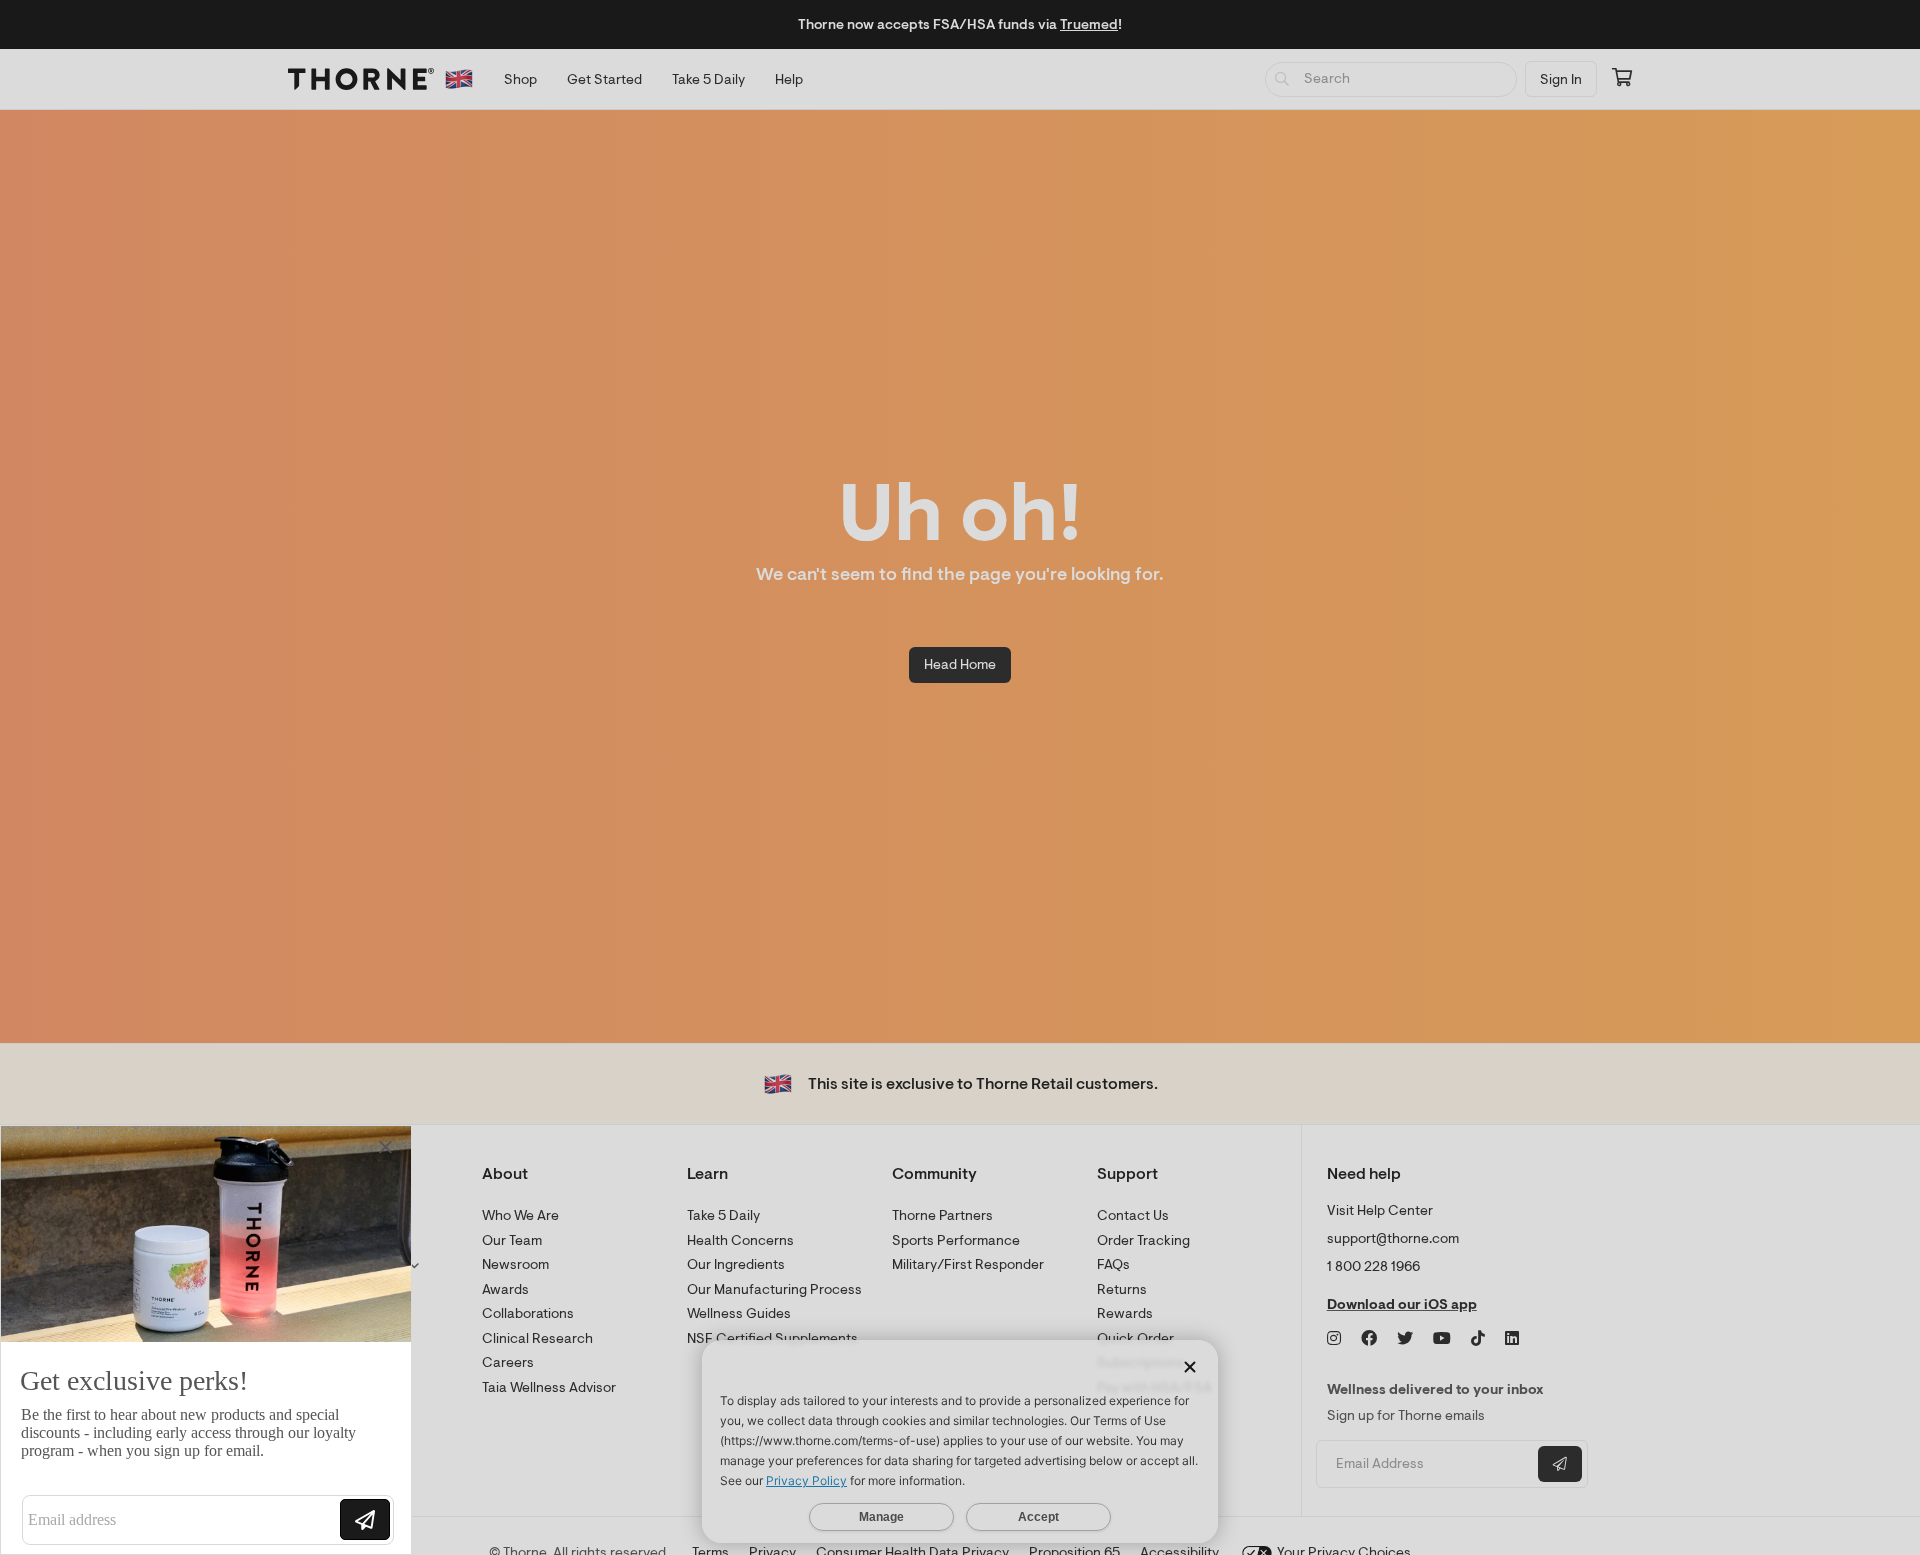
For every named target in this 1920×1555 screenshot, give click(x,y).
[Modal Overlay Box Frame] (206, 1340)
